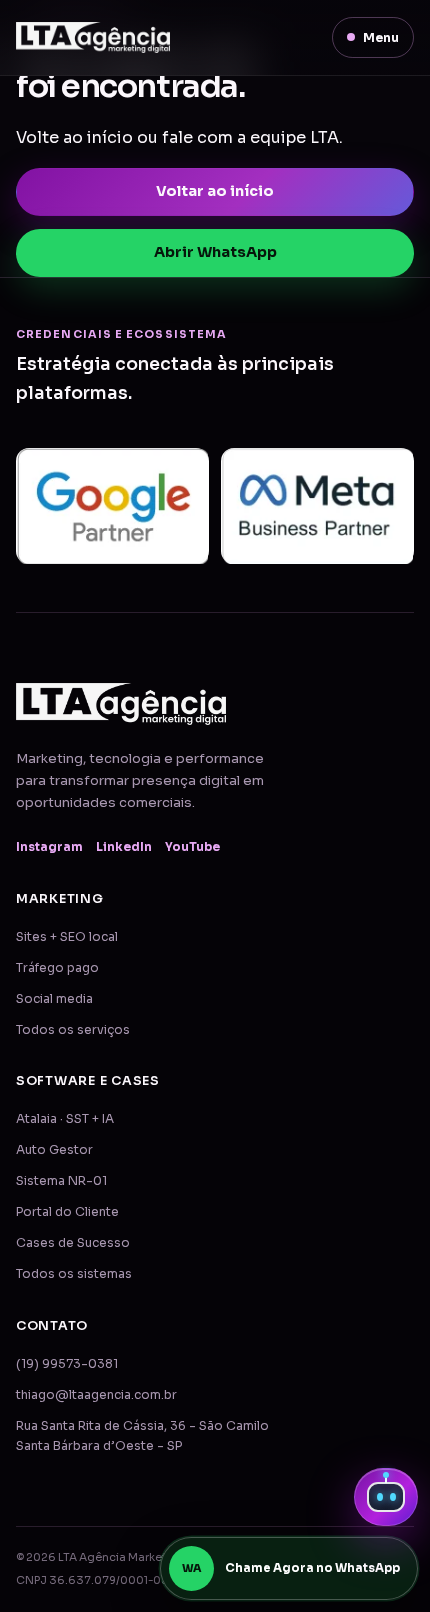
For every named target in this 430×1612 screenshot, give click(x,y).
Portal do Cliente (67, 1212)
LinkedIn (124, 847)
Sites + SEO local (67, 937)
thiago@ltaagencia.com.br (96, 1395)
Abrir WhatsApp (215, 252)
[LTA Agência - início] (93, 37)
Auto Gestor (54, 1150)
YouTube (192, 847)
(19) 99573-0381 (67, 1364)
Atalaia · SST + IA (65, 1119)
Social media (54, 999)
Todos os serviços (73, 1030)
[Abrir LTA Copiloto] (386, 1497)
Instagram (49, 847)
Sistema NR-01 (61, 1181)
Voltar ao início (215, 191)
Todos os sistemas (74, 1274)
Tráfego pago (57, 968)
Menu (381, 37)
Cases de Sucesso (73, 1243)
